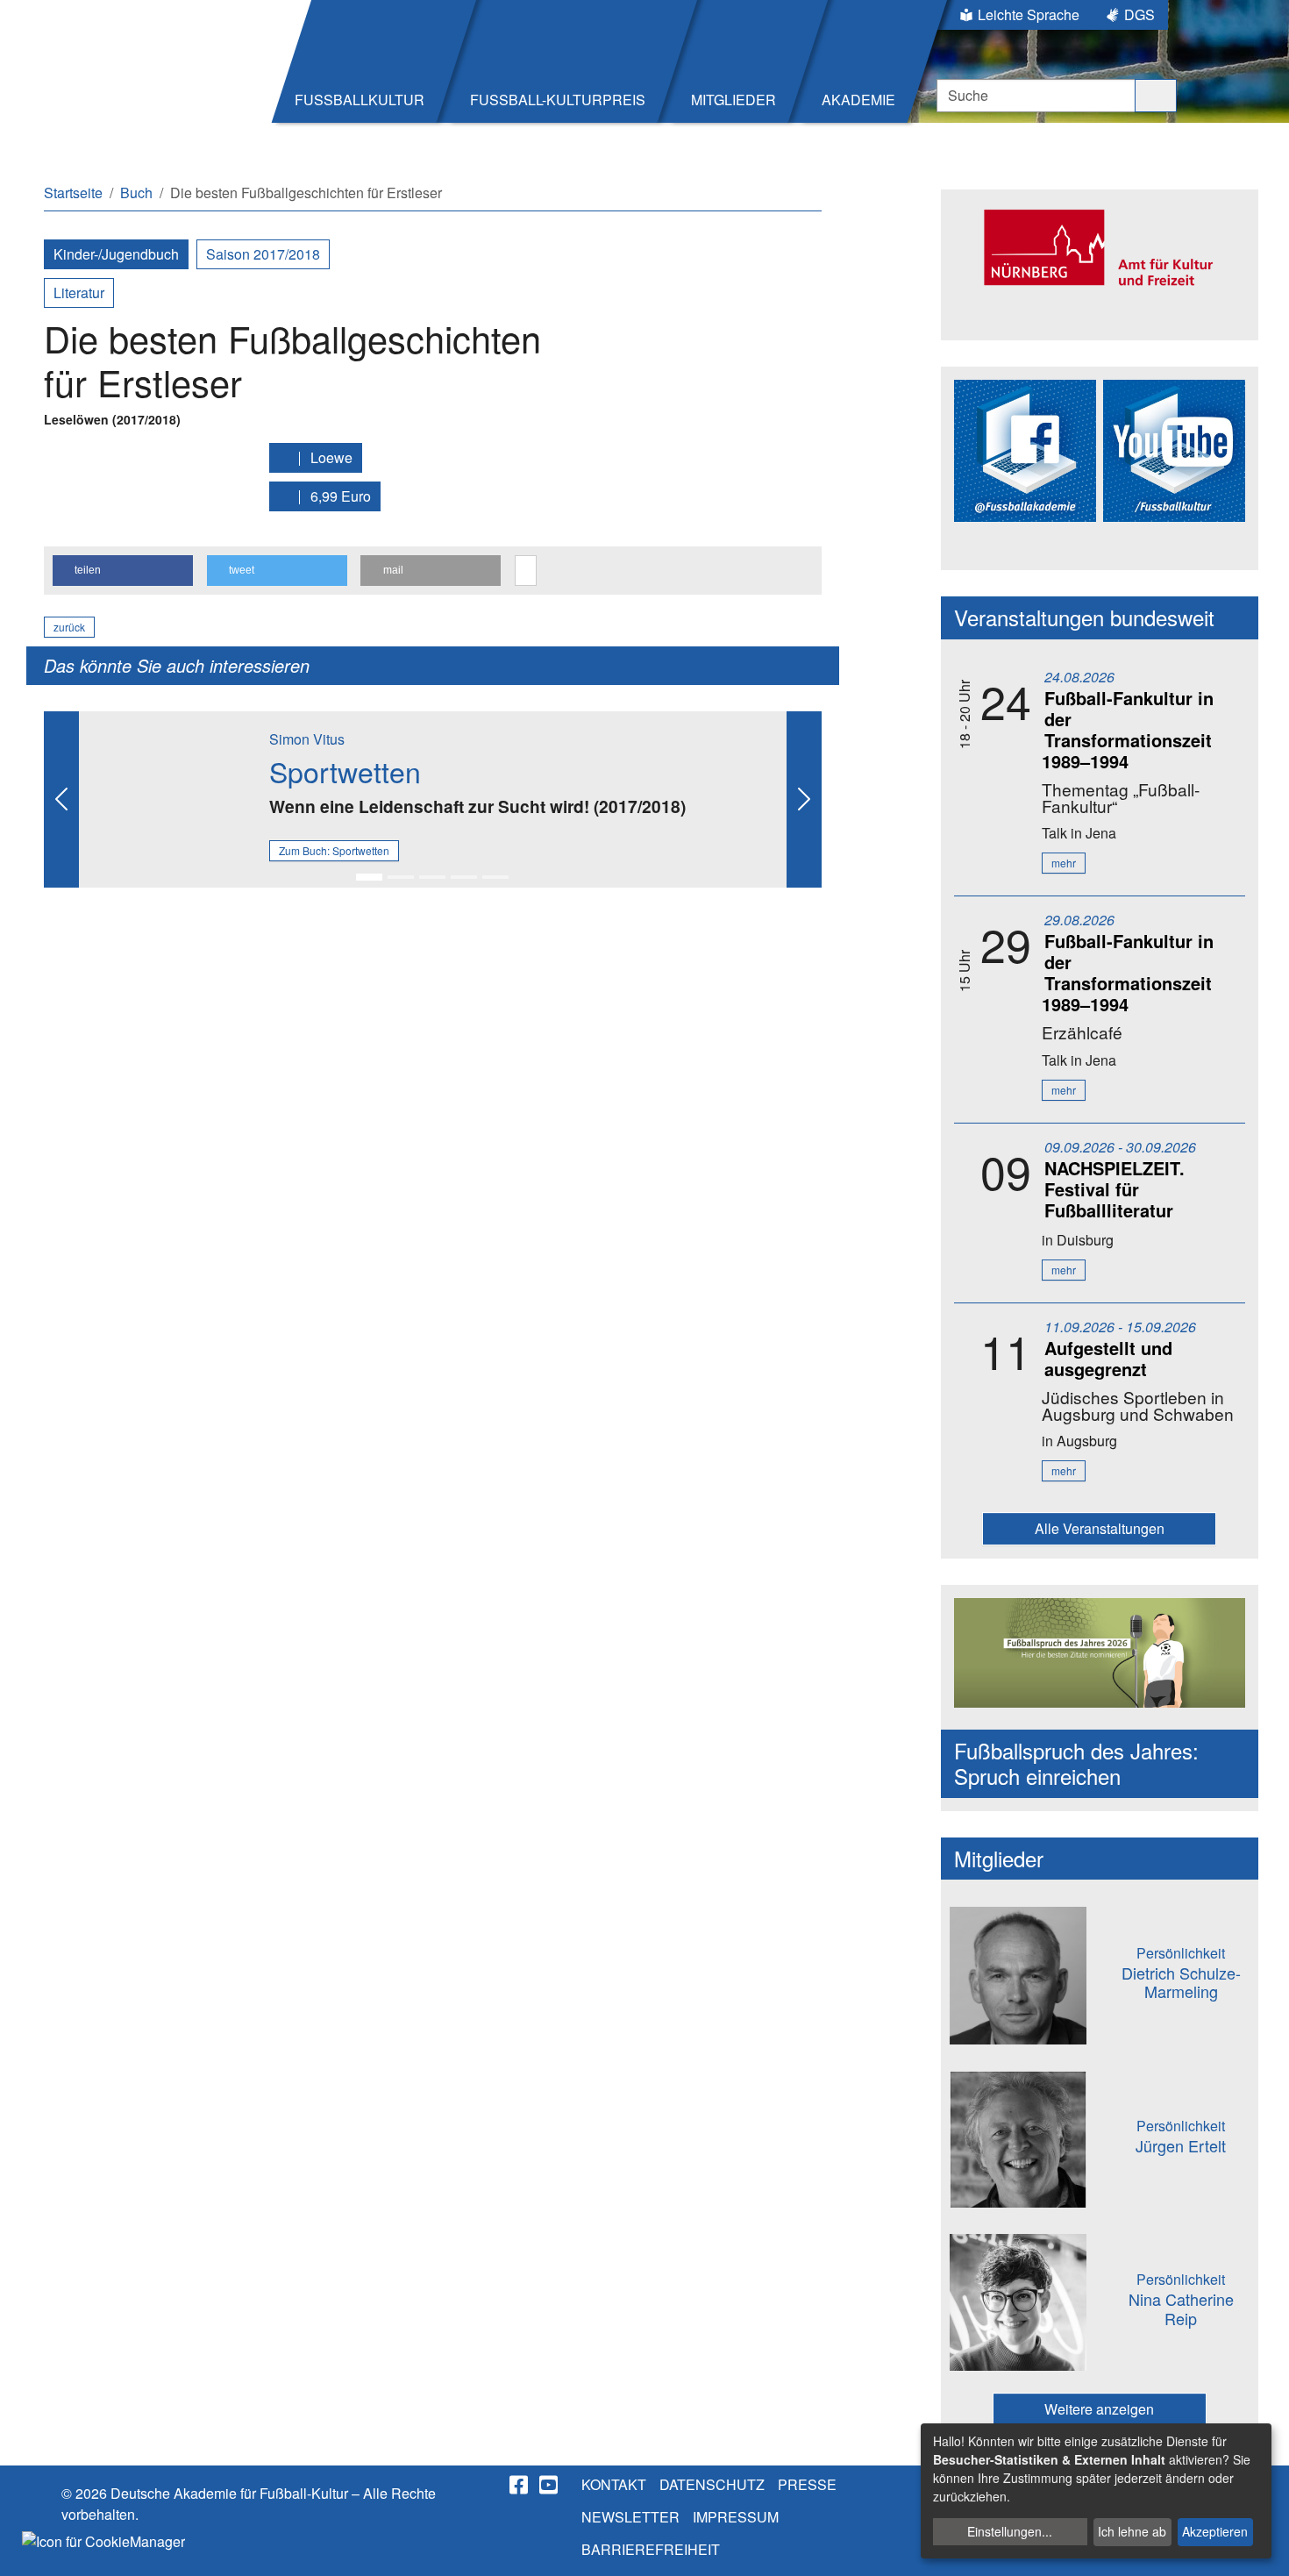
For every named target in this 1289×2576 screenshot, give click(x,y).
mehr (1064, 863)
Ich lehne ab (1132, 2531)
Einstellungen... (1010, 2531)
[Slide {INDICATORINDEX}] (369, 877)
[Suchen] (1156, 96)
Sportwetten (345, 771)
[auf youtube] (550, 2485)
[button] (123, 571)
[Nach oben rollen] (1259, 2546)
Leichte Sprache (1029, 14)
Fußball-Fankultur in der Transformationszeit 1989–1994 (1128, 729)
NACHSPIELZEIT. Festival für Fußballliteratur (1115, 1189)
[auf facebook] (520, 2485)
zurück (69, 627)
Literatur (79, 293)
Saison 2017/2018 (263, 254)
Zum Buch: (334, 850)
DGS (1139, 14)
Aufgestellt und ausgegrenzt (1108, 1358)
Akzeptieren (1215, 2531)
